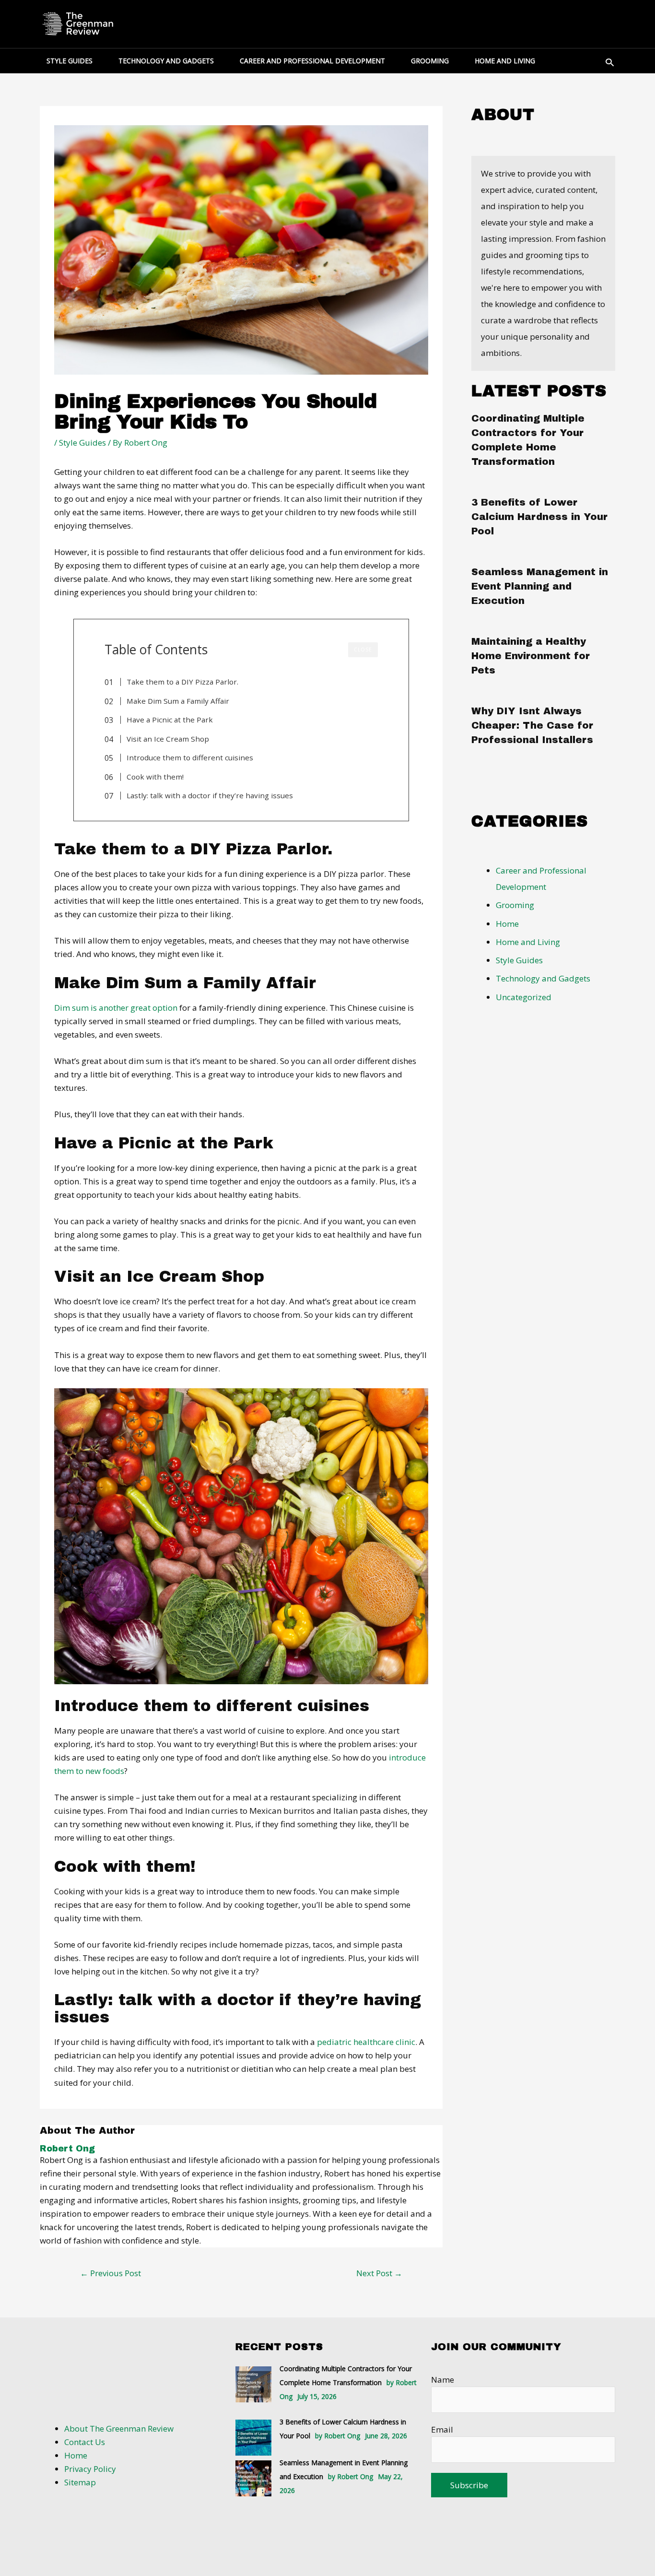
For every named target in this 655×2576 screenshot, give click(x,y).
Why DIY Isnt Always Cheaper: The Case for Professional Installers (532, 725)
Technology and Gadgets (543, 978)
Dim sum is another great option (116, 1008)
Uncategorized (524, 997)
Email (442, 2429)
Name (443, 2380)
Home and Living (528, 942)
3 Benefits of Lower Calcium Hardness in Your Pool (539, 517)
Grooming (515, 905)
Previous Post (111, 2273)
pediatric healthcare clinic (366, 2042)
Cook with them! (155, 777)
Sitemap (80, 2482)
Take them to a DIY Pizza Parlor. (182, 682)
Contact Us (85, 2442)
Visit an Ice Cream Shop (168, 739)
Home (507, 924)
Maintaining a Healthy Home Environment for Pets (531, 656)
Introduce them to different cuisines (190, 757)
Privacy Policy (90, 2469)
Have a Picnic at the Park (170, 720)
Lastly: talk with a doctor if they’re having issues (210, 795)
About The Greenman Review (119, 2428)
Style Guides (82, 443)
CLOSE (363, 650)
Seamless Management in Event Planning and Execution (540, 586)
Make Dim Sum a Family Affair (178, 701)
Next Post (379, 2273)
